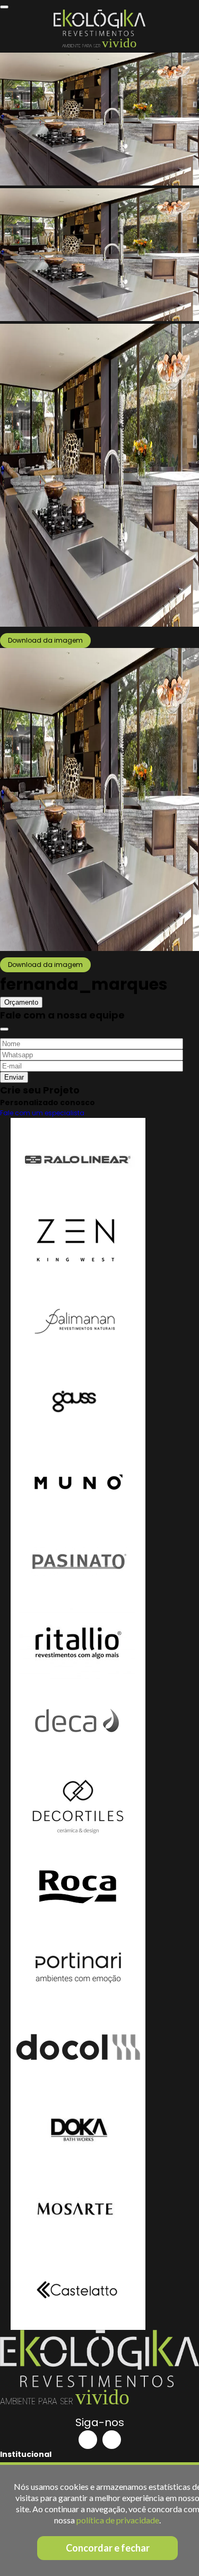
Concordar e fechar (108, 2548)
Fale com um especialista (42, 1113)
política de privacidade (118, 2520)
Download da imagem (45, 640)
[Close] (4, 1029)
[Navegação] (4, 7)
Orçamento (21, 1002)
